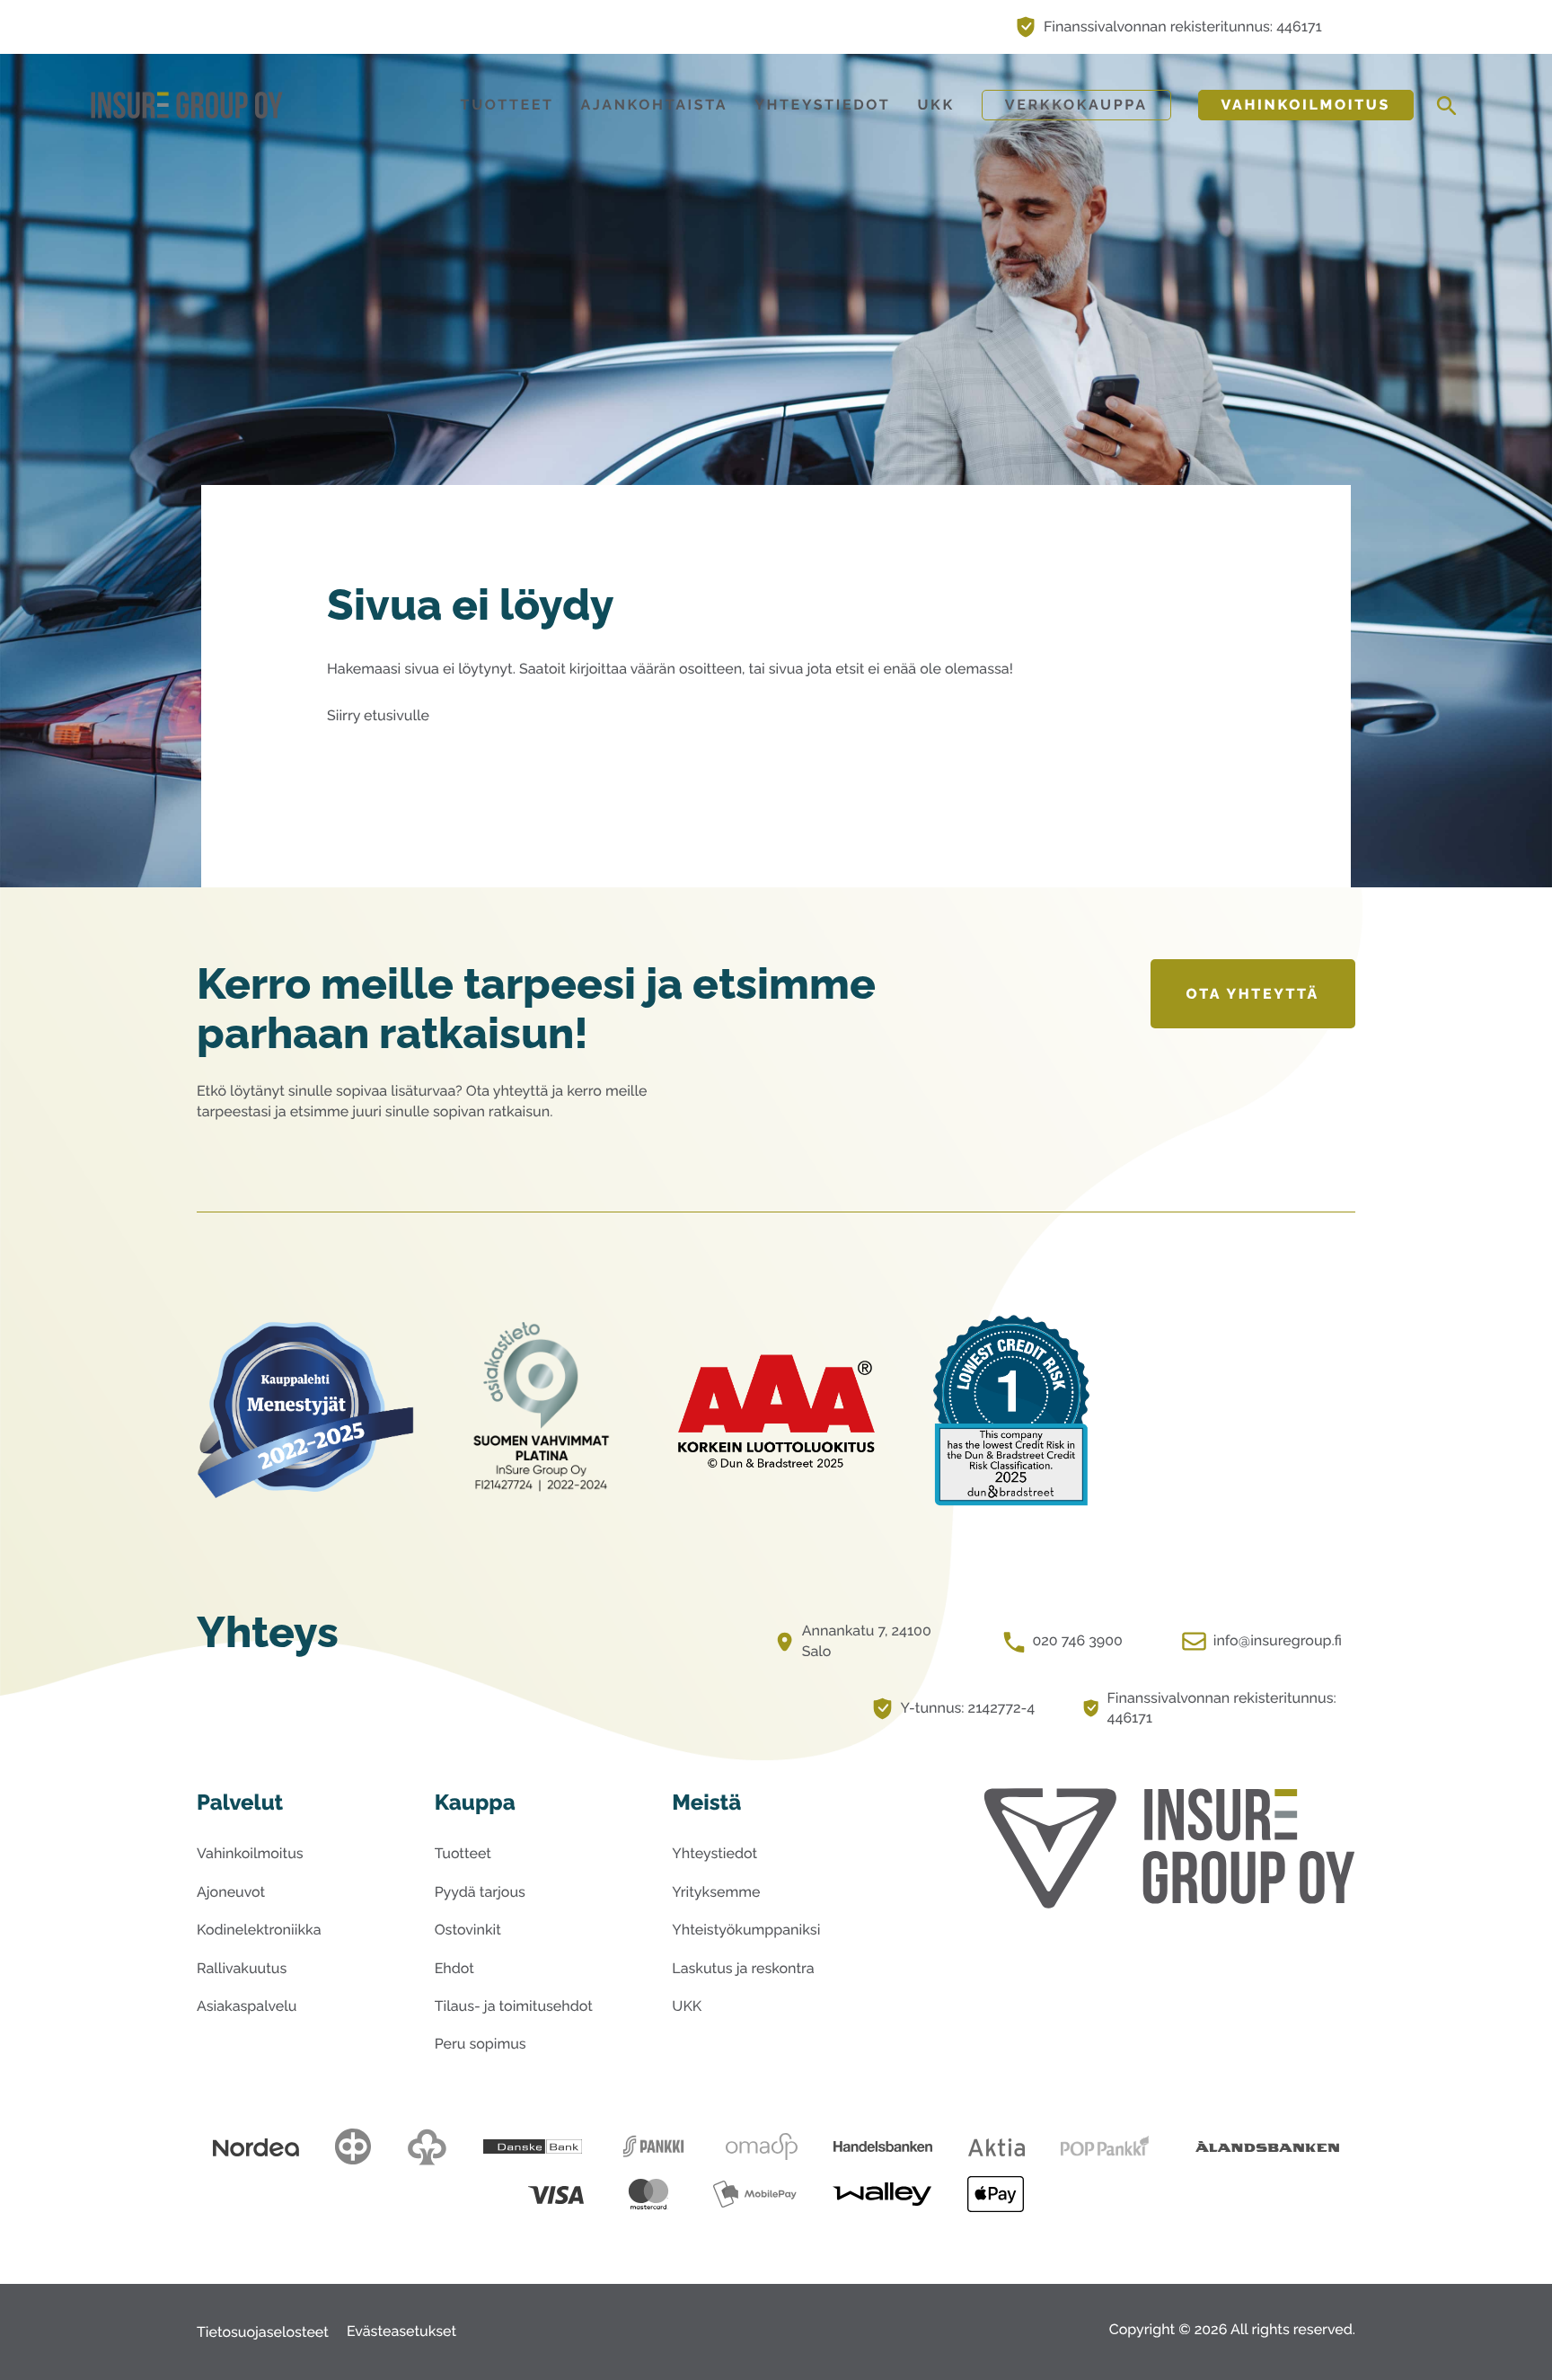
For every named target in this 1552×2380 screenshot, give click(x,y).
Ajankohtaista (655, 105)
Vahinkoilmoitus (1306, 105)
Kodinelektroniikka (259, 1930)
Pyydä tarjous (480, 1892)
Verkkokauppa (1076, 105)
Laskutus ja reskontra (743, 1968)
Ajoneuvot (231, 1892)
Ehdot (454, 1968)
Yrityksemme (716, 1892)
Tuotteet (507, 105)
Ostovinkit (468, 1930)
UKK (935, 105)
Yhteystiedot (822, 105)
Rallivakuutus (242, 1968)
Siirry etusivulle (378, 715)
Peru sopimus (481, 2044)
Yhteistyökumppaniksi (746, 1930)
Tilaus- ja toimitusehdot (514, 2006)
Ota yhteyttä (1253, 994)
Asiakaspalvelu (247, 2006)
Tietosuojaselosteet (263, 2332)
